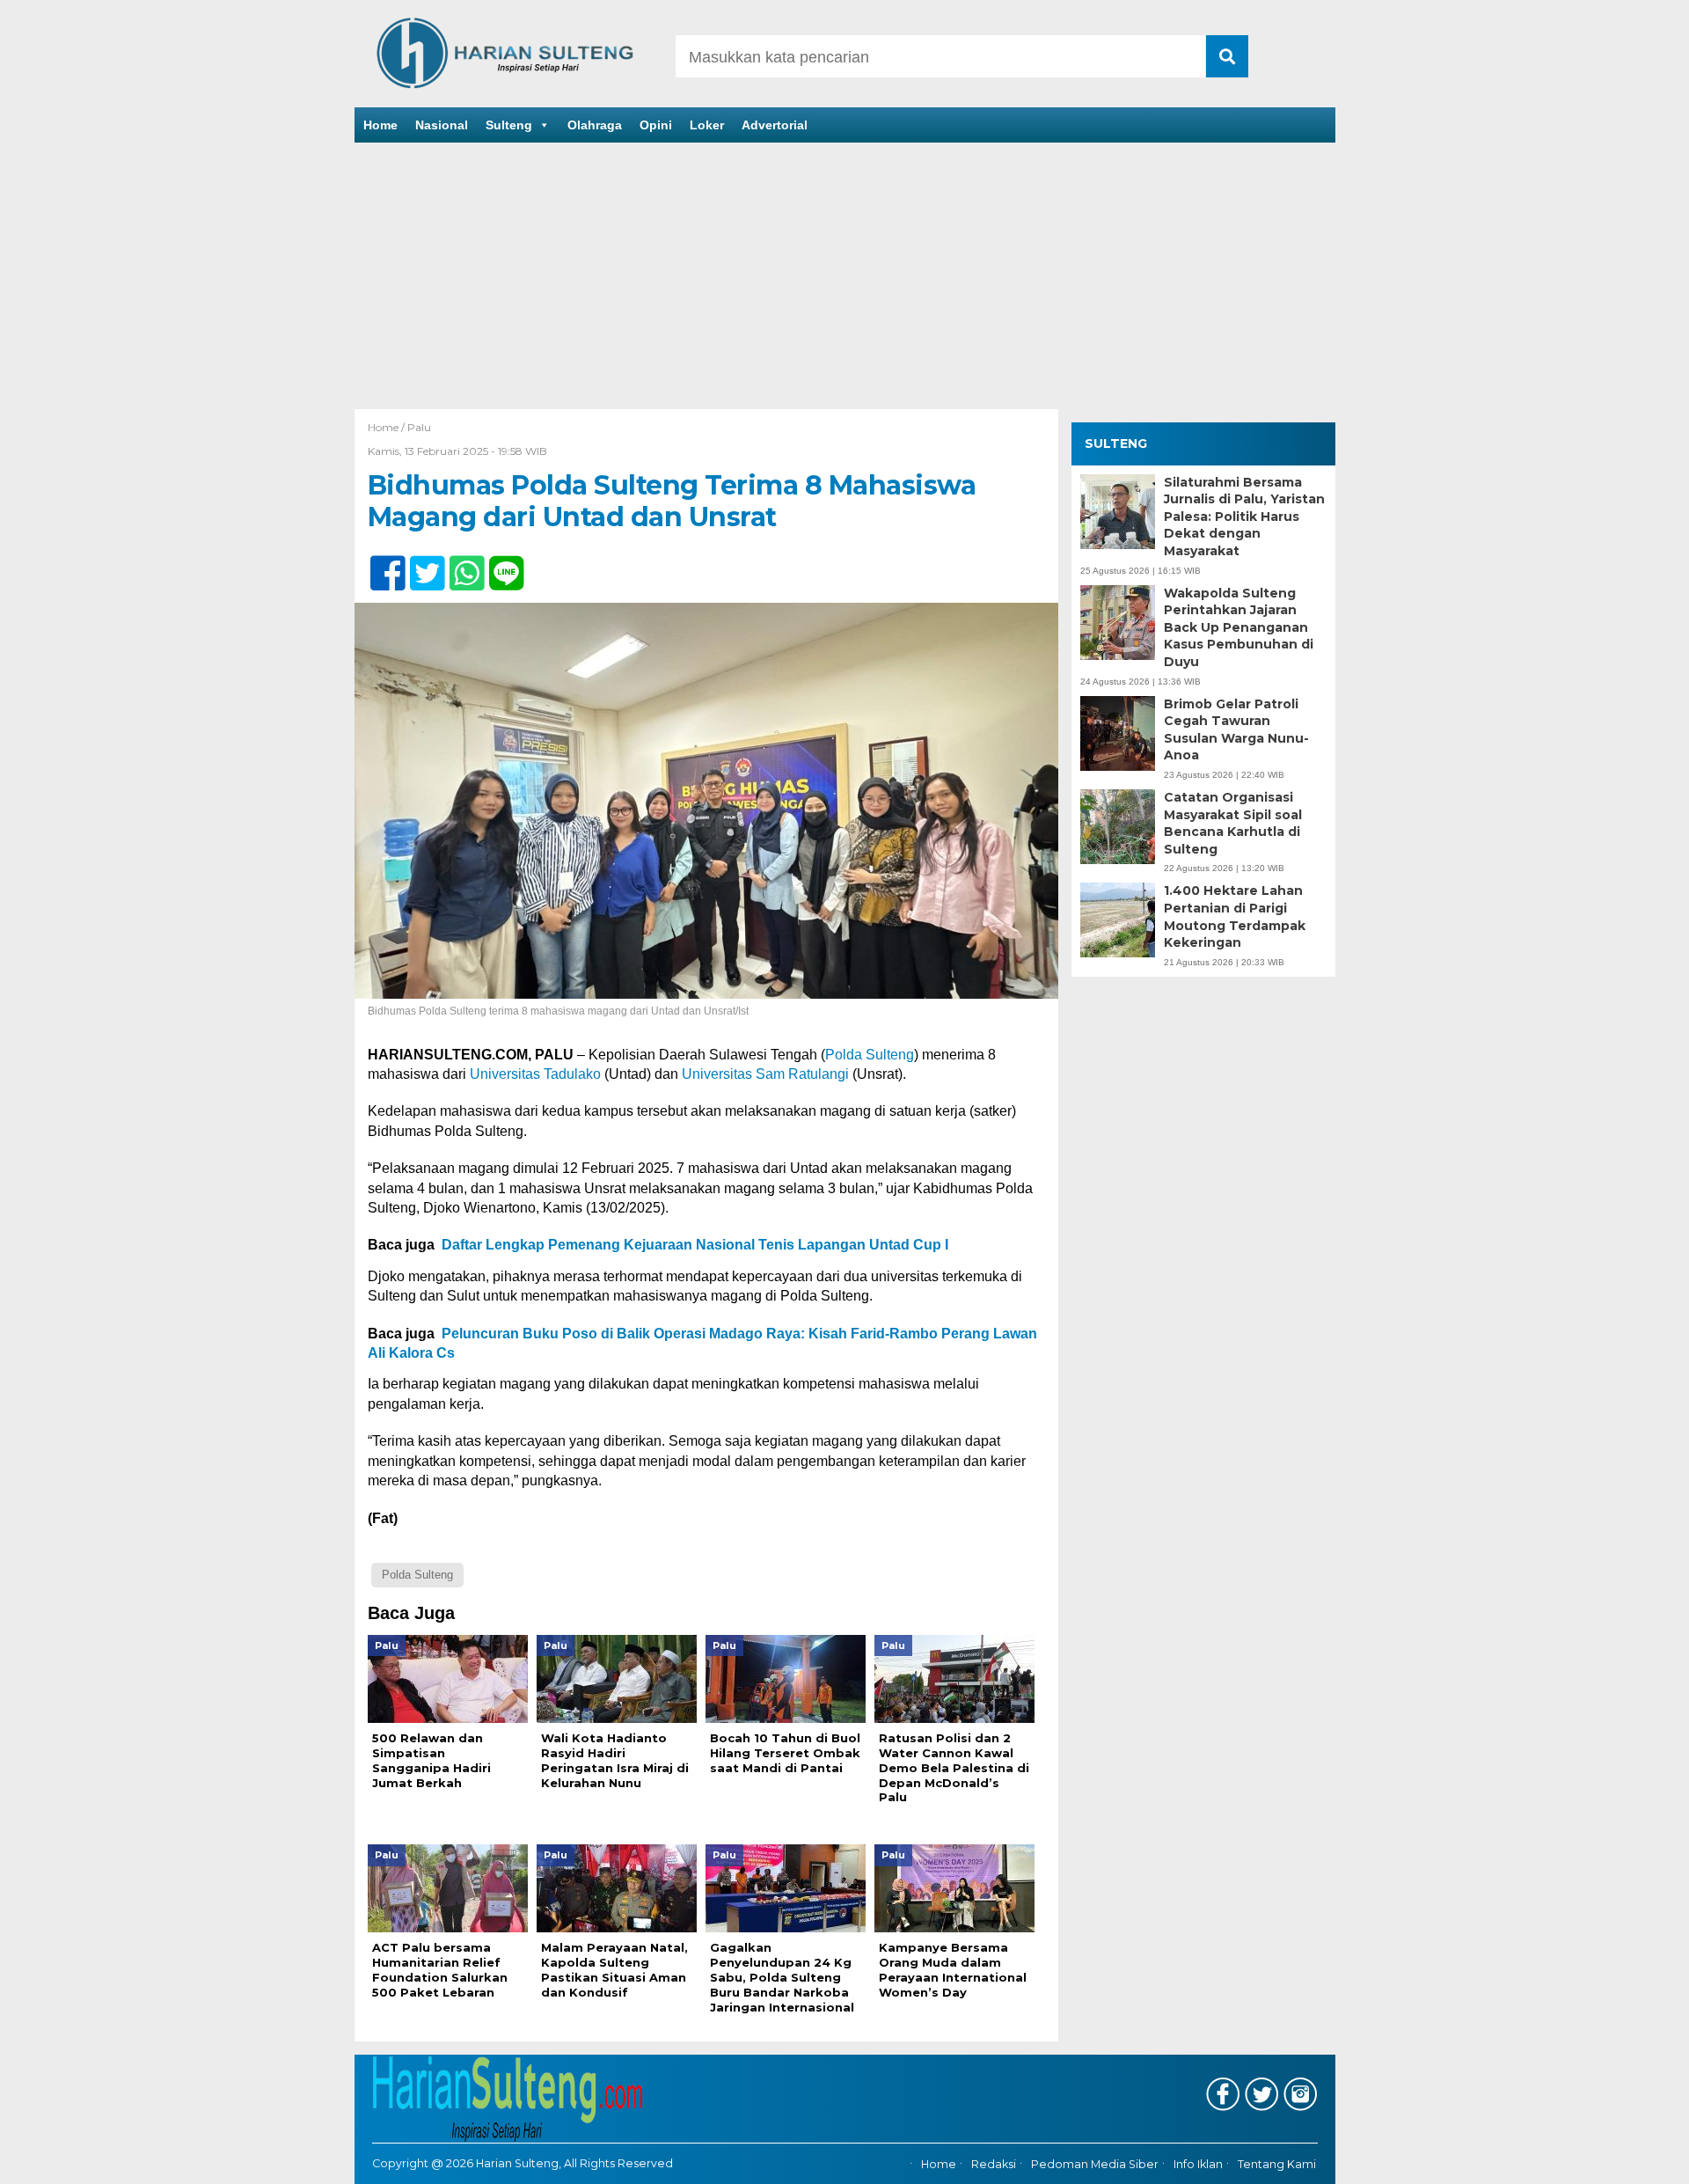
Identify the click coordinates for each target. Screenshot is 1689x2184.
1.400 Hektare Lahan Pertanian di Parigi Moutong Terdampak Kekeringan (1235, 916)
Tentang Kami (1277, 2164)
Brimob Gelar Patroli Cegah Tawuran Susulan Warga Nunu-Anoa (1236, 729)
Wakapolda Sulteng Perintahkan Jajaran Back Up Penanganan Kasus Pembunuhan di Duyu (1239, 627)
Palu (419, 427)
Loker (707, 125)
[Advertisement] (844, 277)
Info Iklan (1198, 2164)
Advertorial (775, 125)
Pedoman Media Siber (1095, 2164)
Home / (388, 427)
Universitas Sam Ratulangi (765, 1074)
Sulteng (509, 125)
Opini (656, 125)
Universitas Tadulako (535, 1074)
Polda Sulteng (870, 1055)
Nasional (442, 125)
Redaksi (994, 2164)
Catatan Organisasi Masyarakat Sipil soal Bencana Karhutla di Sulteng (1233, 823)
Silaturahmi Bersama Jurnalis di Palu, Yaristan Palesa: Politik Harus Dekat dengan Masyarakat (1244, 516)
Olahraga (595, 125)
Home (380, 125)
